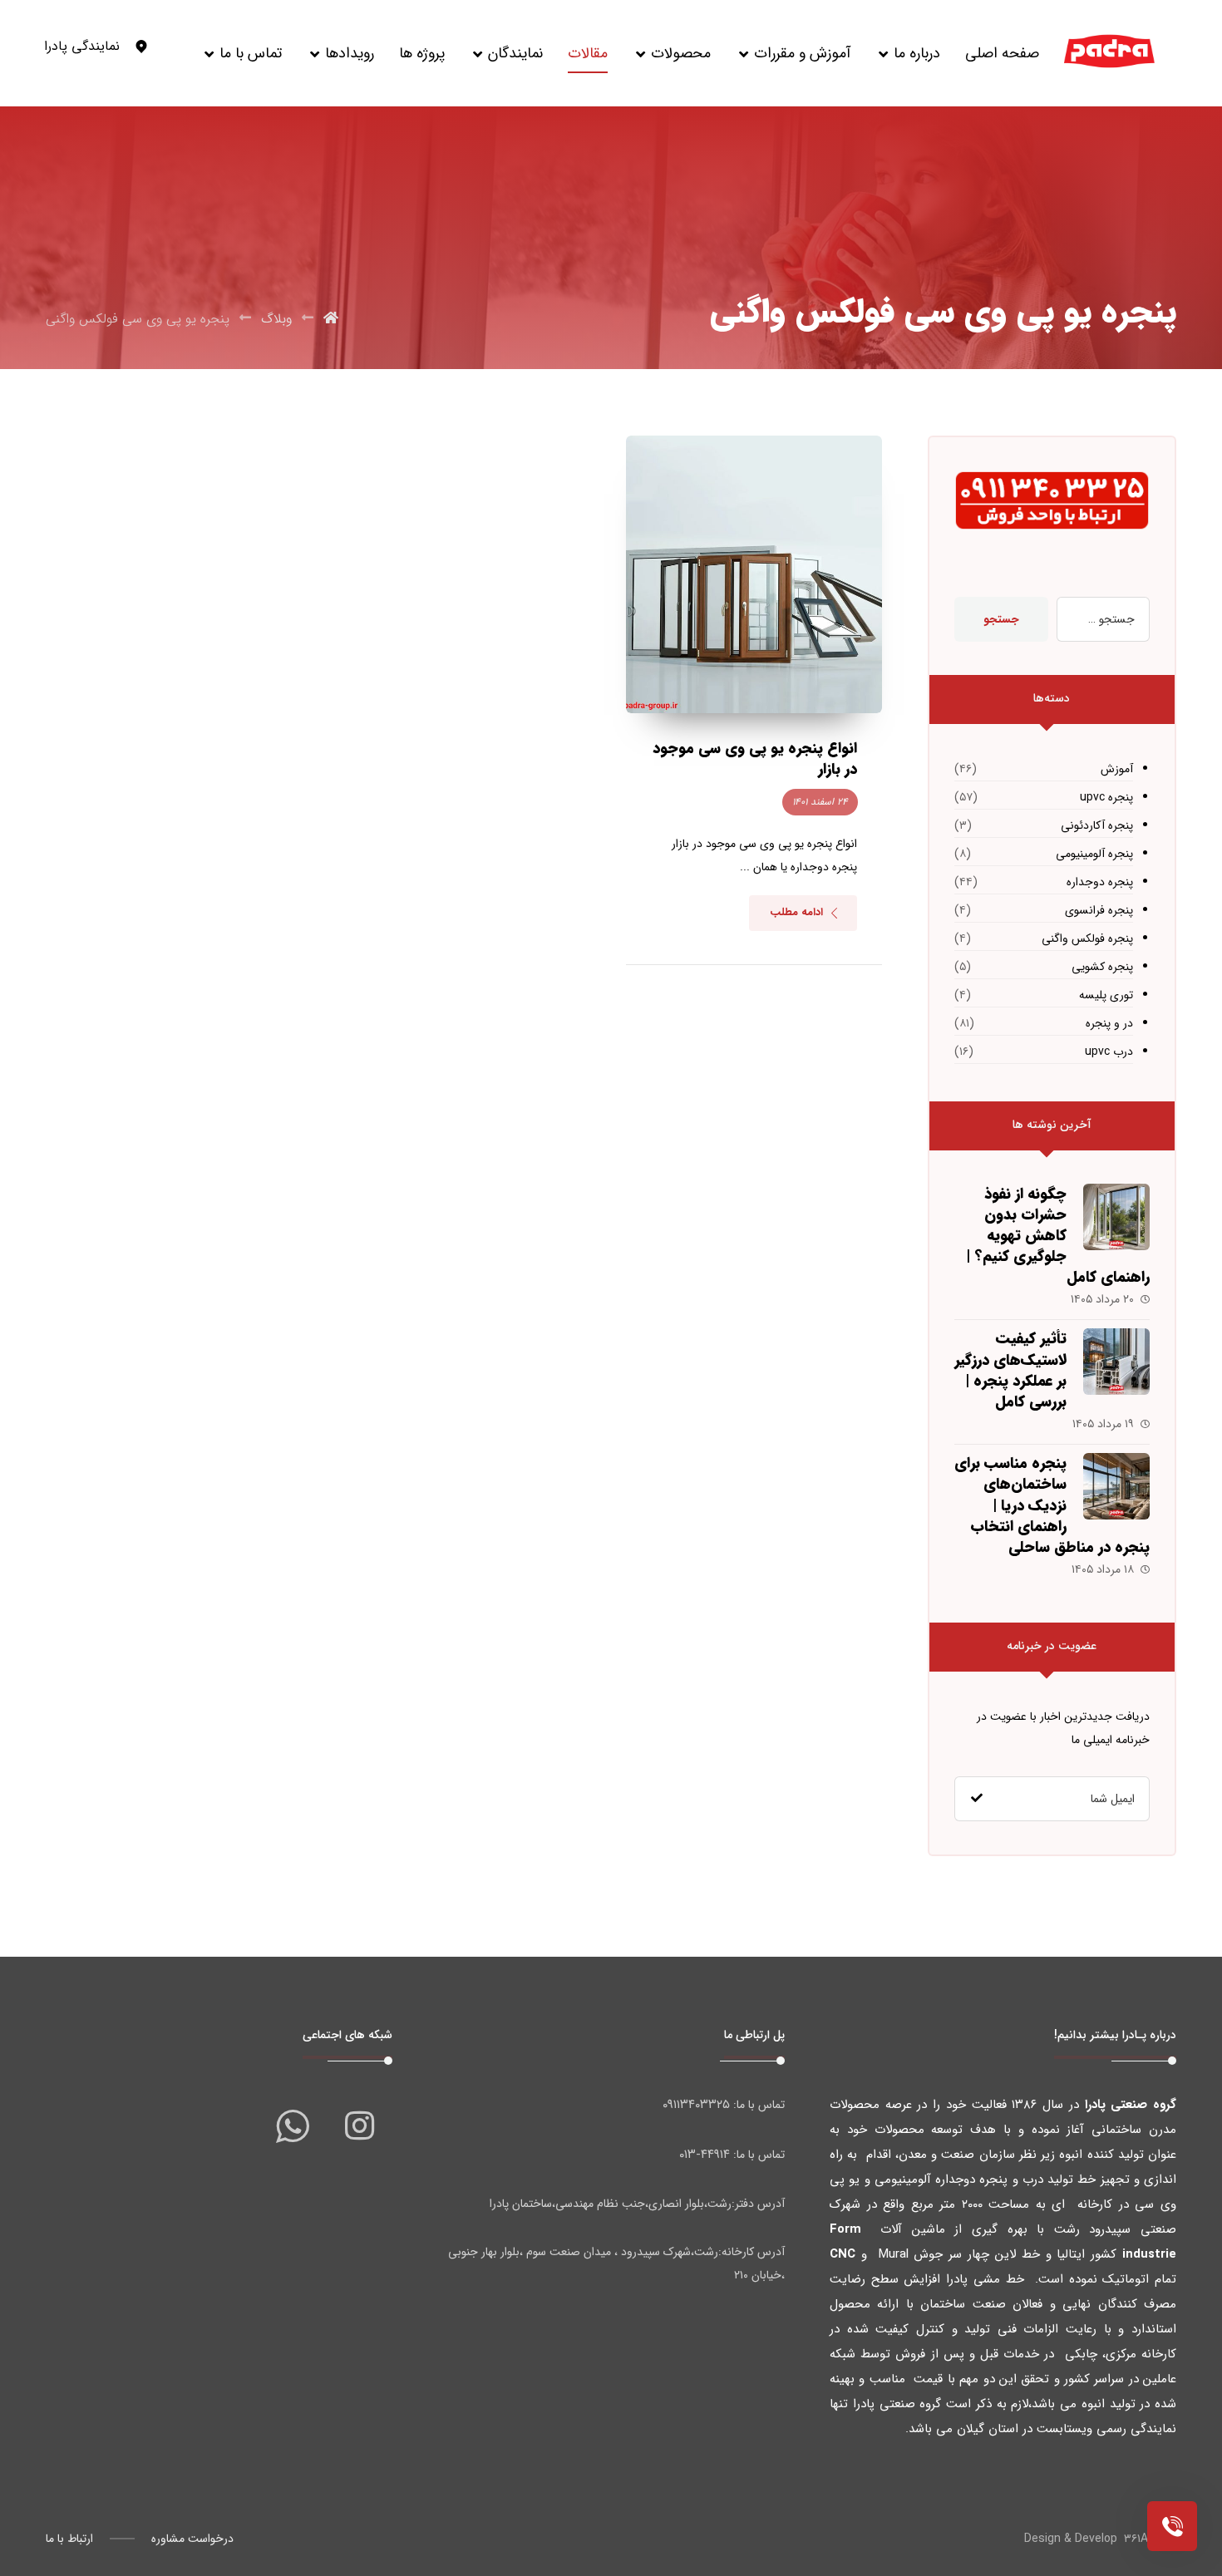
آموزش (1117, 769)
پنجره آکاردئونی (1097, 825)
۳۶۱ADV (1143, 2539)
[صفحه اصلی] (331, 319)
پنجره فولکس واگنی (1087, 938)
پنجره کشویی (1102, 967)
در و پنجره (1109, 1023)
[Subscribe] (977, 1799)
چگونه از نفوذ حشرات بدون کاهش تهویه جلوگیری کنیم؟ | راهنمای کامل (1058, 1236)
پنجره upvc (1106, 797)
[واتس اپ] (293, 2125)
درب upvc (1109, 1052)
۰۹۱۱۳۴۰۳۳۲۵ (696, 2105)
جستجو (1001, 619)
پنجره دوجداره (1100, 882)
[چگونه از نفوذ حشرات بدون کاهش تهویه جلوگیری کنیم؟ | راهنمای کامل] (1116, 1217)
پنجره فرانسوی (1099, 910)
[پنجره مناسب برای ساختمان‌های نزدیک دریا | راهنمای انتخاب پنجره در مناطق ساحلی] (1116, 1486)
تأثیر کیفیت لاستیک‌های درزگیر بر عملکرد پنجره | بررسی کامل (1010, 1370)
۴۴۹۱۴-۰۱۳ (705, 2155)
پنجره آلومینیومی (1094, 854)
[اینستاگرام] (359, 2125)
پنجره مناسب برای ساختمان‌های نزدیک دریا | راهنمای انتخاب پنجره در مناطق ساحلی (1052, 1505)
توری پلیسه (1106, 995)
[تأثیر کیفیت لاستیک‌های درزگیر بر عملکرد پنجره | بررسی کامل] (1116, 1362)
